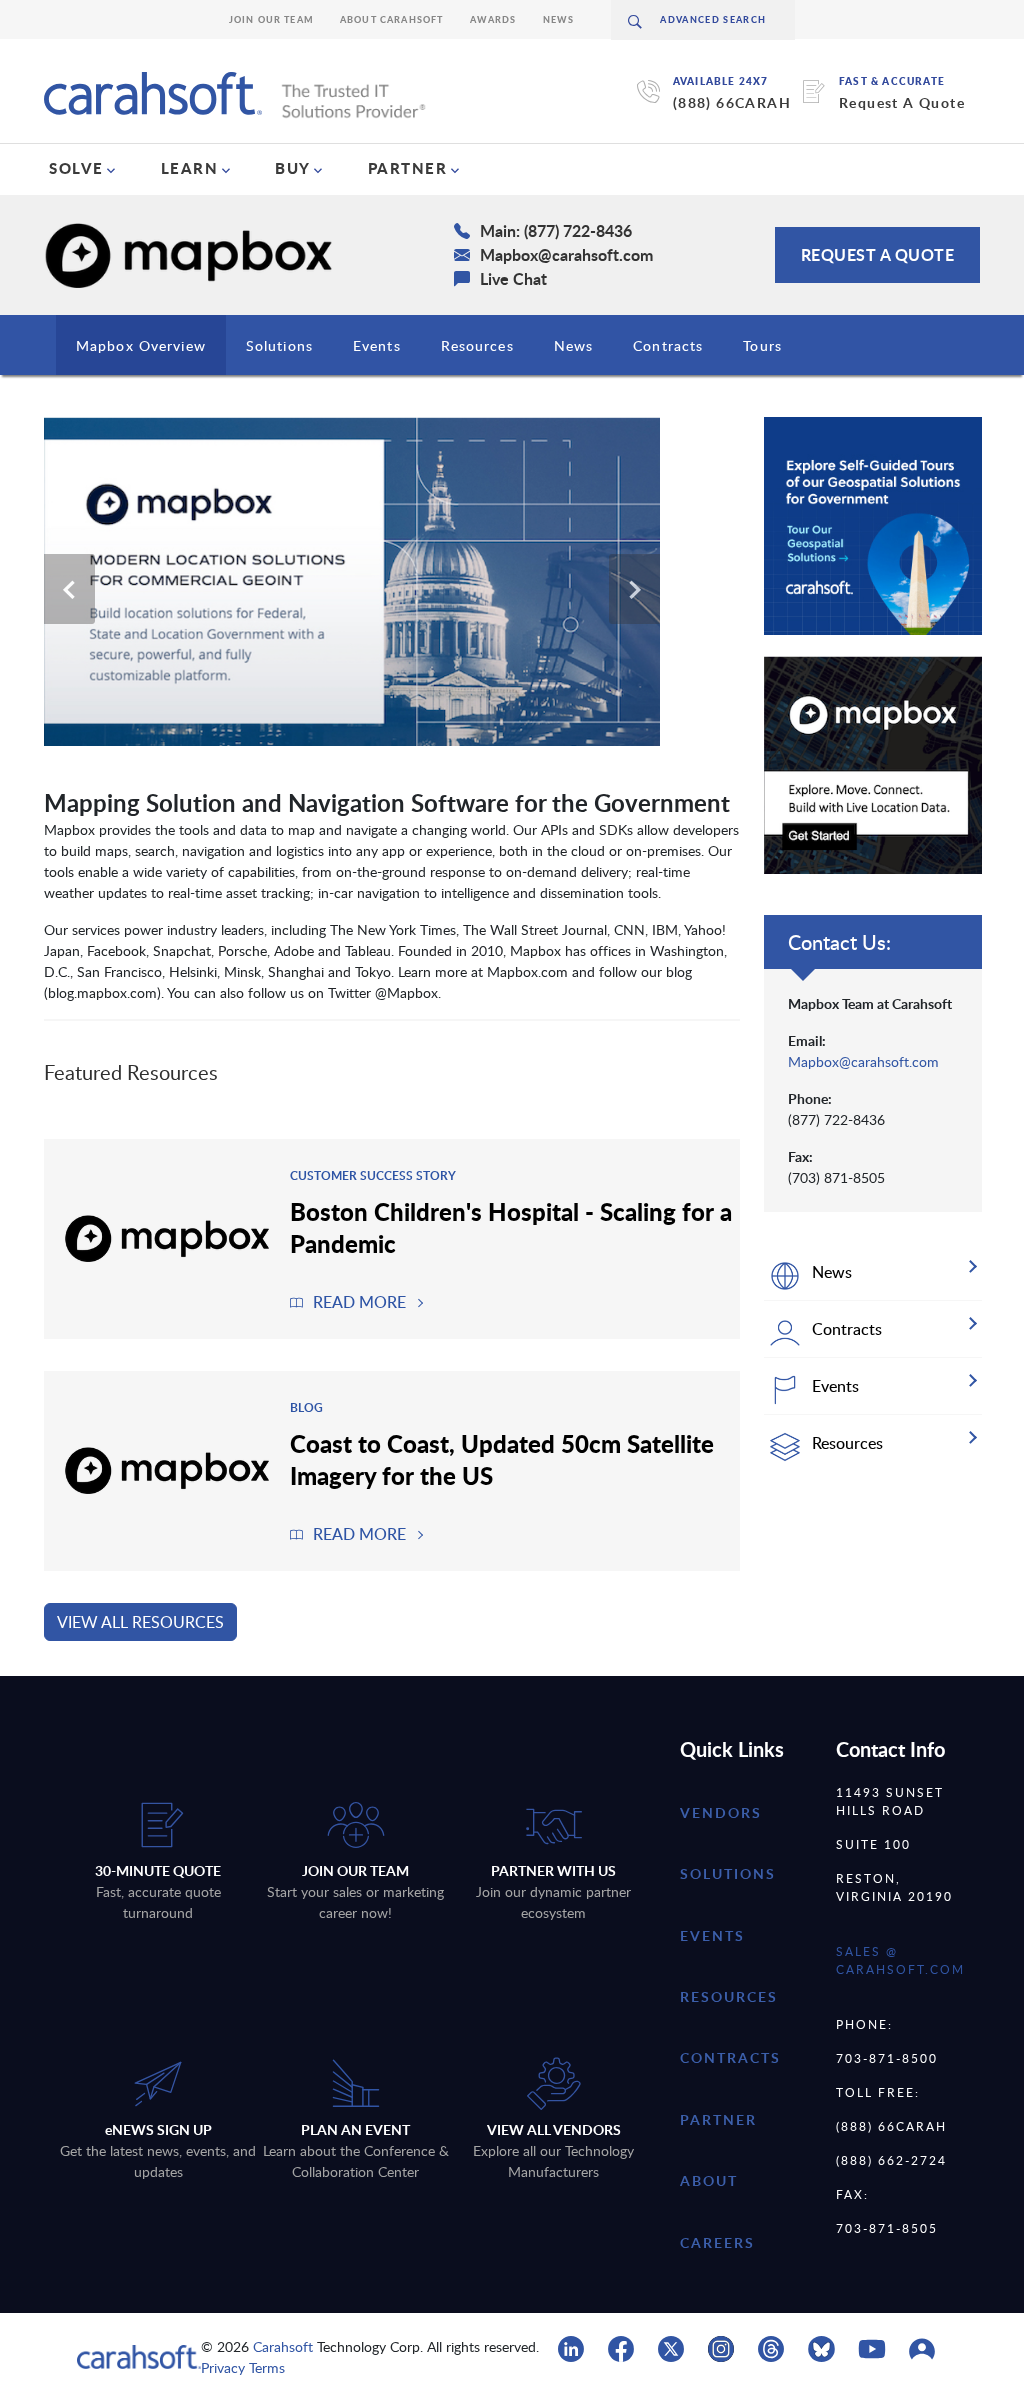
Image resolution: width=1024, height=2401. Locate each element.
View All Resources (140, 1622)
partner (718, 2119)
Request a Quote (878, 254)
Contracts (668, 345)
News (559, 19)
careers (717, 2242)
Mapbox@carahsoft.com (863, 1061)
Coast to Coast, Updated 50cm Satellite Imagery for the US (502, 1459)
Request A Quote (902, 102)
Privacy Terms (243, 2367)
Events (377, 345)
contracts (730, 2057)
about (709, 2180)
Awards (493, 19)
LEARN (190, 168)
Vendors (721, 1812)
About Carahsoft (392, 19)
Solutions (279, 345)
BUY (293, 168)
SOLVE (76, 168)
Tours (762, 345)
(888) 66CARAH (732, 102)
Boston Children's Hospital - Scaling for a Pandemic (511, 1227)
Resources (477, 345)
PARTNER (408, 168)
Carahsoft (283, 2346)
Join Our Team (271, 19)
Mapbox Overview (141, 345)
